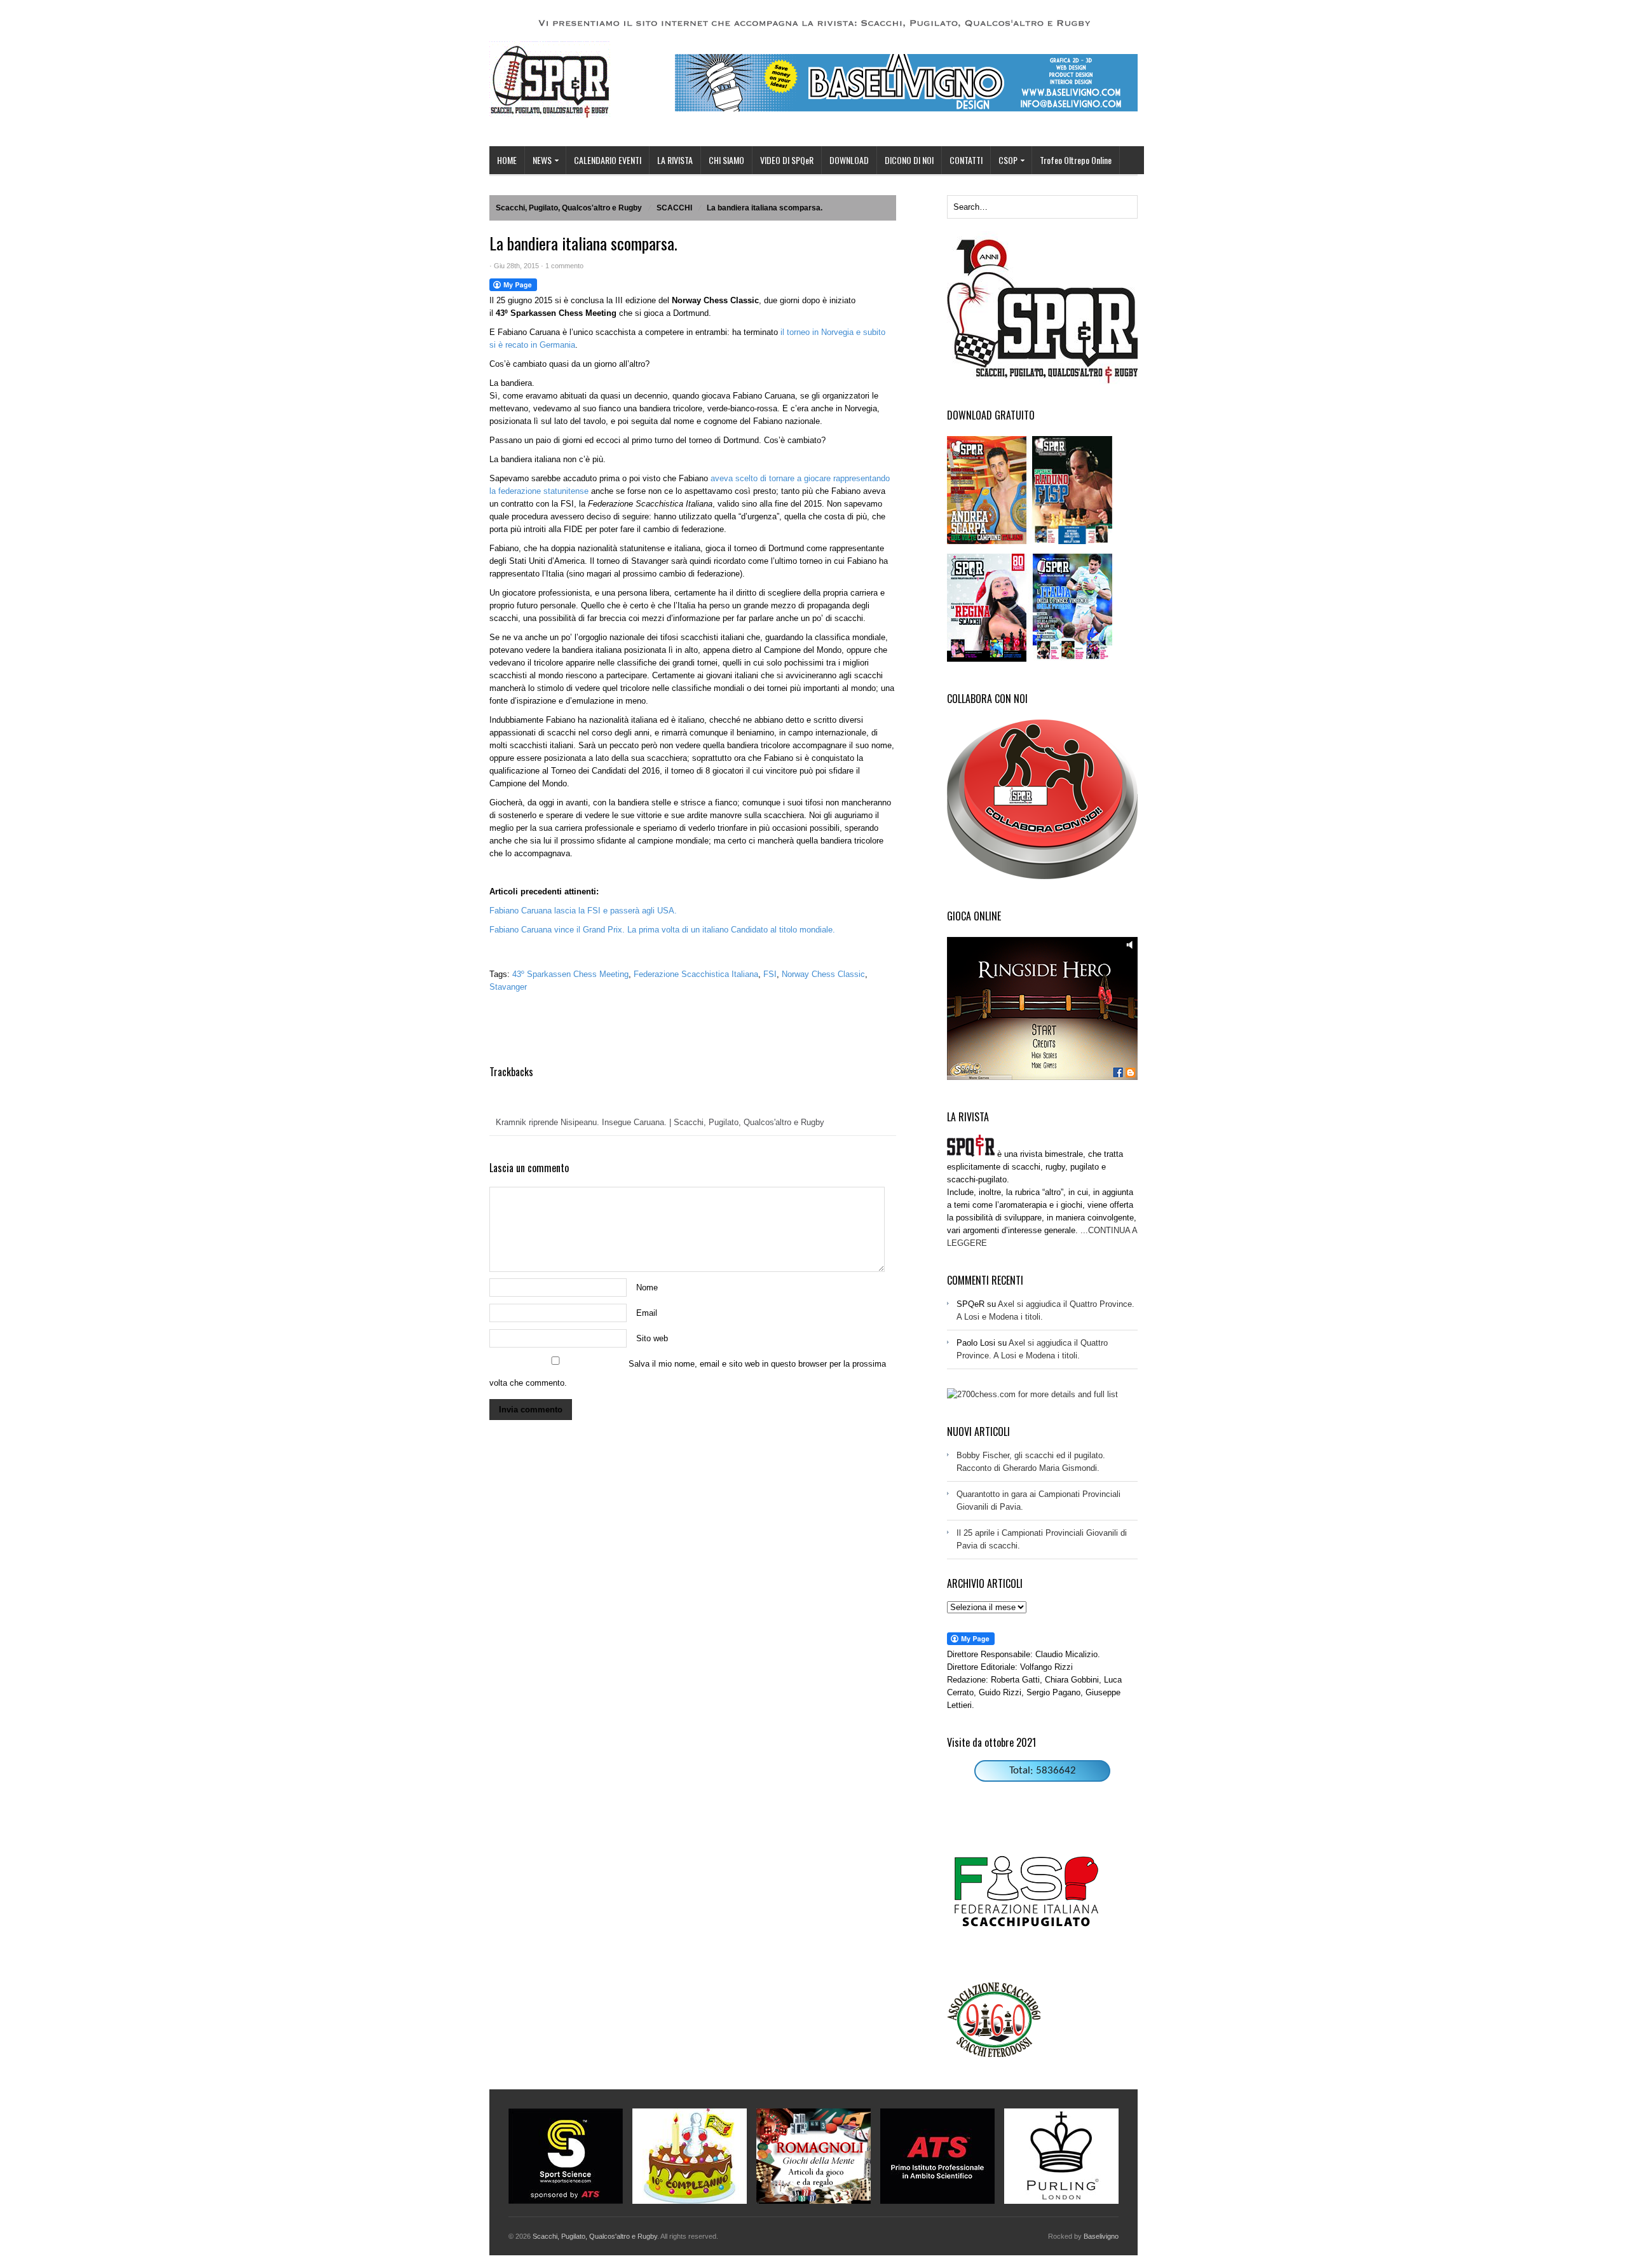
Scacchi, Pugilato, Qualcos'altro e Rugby (569, 208)
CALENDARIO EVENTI (608, 160)
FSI (770, 974)
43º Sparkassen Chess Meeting (570, 974)
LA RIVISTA (675, 160)
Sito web (652, 1338)
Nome (647, 1288)
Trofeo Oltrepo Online (1076, 160)
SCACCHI (674, 208)
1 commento (564, 266)
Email (647, 1313)
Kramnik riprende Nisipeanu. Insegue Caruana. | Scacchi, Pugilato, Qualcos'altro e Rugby (660, 1122)
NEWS (538, 161)
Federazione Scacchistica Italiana (696, 974)
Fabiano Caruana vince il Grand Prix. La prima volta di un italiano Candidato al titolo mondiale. (662, 930)
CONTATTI (966, 160)
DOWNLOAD (849, 160)
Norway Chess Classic (823, 974)
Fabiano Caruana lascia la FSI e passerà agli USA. (583, 911)
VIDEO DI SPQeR (787, 160)
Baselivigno (1101, 2236)
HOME (507, 160)
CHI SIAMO (726, 160)
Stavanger (508, 987)
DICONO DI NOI (909, 160)
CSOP (1004, 161)
